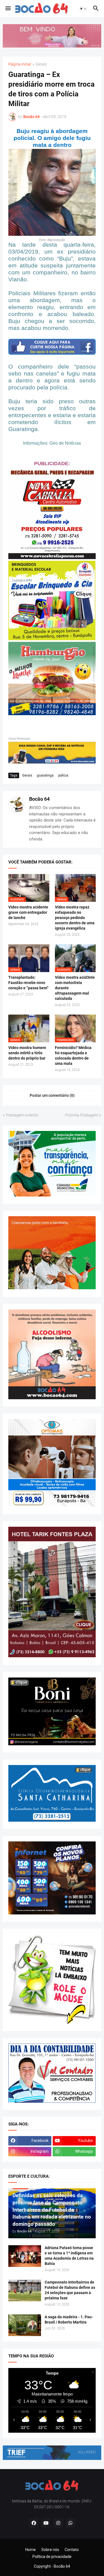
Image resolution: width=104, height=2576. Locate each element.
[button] (8, 9)
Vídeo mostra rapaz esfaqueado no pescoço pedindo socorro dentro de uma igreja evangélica (75, 918)
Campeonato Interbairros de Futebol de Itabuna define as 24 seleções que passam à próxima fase (70, 2290)
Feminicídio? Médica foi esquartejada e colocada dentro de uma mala (73, 1056)
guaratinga (45, 775)
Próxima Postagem (81, 1115)
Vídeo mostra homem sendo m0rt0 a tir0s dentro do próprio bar (27, 1053)
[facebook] (34, 2523)
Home (31, 2550)
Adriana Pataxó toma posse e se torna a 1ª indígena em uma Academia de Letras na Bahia (69, 2256)
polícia (63, 775)
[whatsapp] (70, 2523)
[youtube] (46, 2523)
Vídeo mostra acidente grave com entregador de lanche (28, 912)
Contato (72, 2550)
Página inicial (20, 64)
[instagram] (58, 2523)
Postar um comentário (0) (52, 1095)
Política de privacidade (52, 2557)
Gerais (41, 64)
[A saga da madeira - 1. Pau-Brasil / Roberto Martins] (25, 2325)
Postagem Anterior (22, 1115)
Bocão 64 (39, 799)
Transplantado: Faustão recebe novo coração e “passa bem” (28, 983)
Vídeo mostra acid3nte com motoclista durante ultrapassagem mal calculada (75, 988)
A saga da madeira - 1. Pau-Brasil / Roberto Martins (69, 2320)
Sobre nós (50, 2550)
